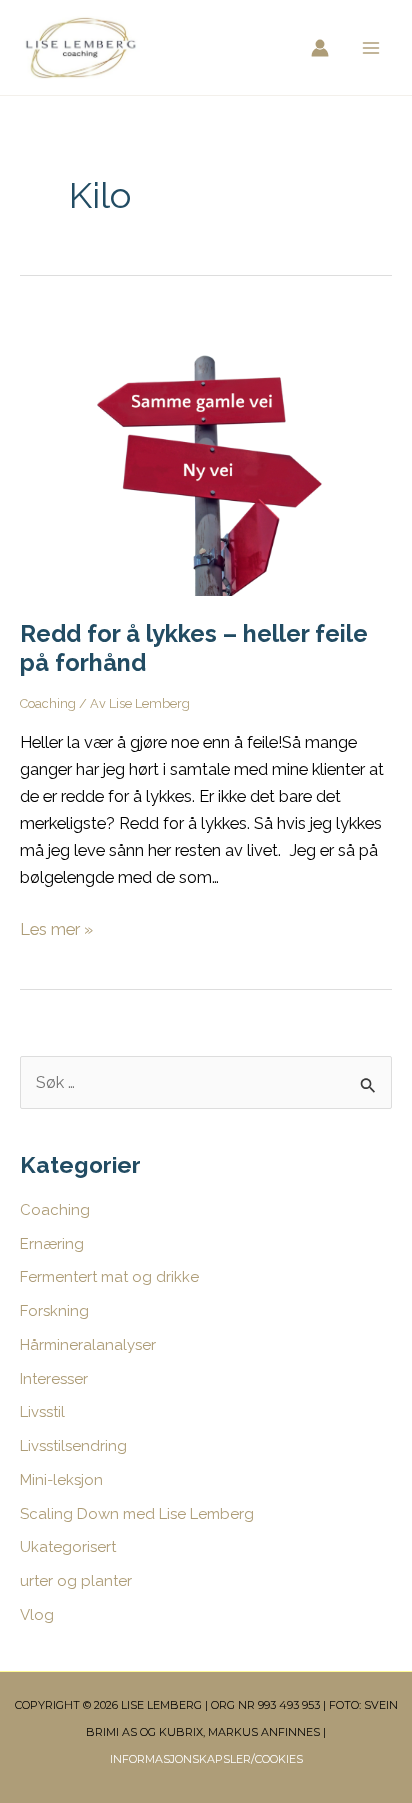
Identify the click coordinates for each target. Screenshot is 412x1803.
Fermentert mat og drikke (109, 1277)
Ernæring (52, 1244)
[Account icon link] (320, 48)
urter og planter (76, 1581)
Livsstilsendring (73, 1446)
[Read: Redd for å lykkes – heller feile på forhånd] (206, 454)
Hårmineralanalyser (88, 1345)
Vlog (37, 1615)
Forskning (54, 1311)
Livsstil (42, 1412)
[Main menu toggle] (370, 47)
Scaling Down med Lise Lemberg (137, 1514)
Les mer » (56, 931)
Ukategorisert (68, 1547)
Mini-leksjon (61, 1480)
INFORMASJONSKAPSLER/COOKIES (206, 1759)
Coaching (48, 703)
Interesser (54, 1379)
